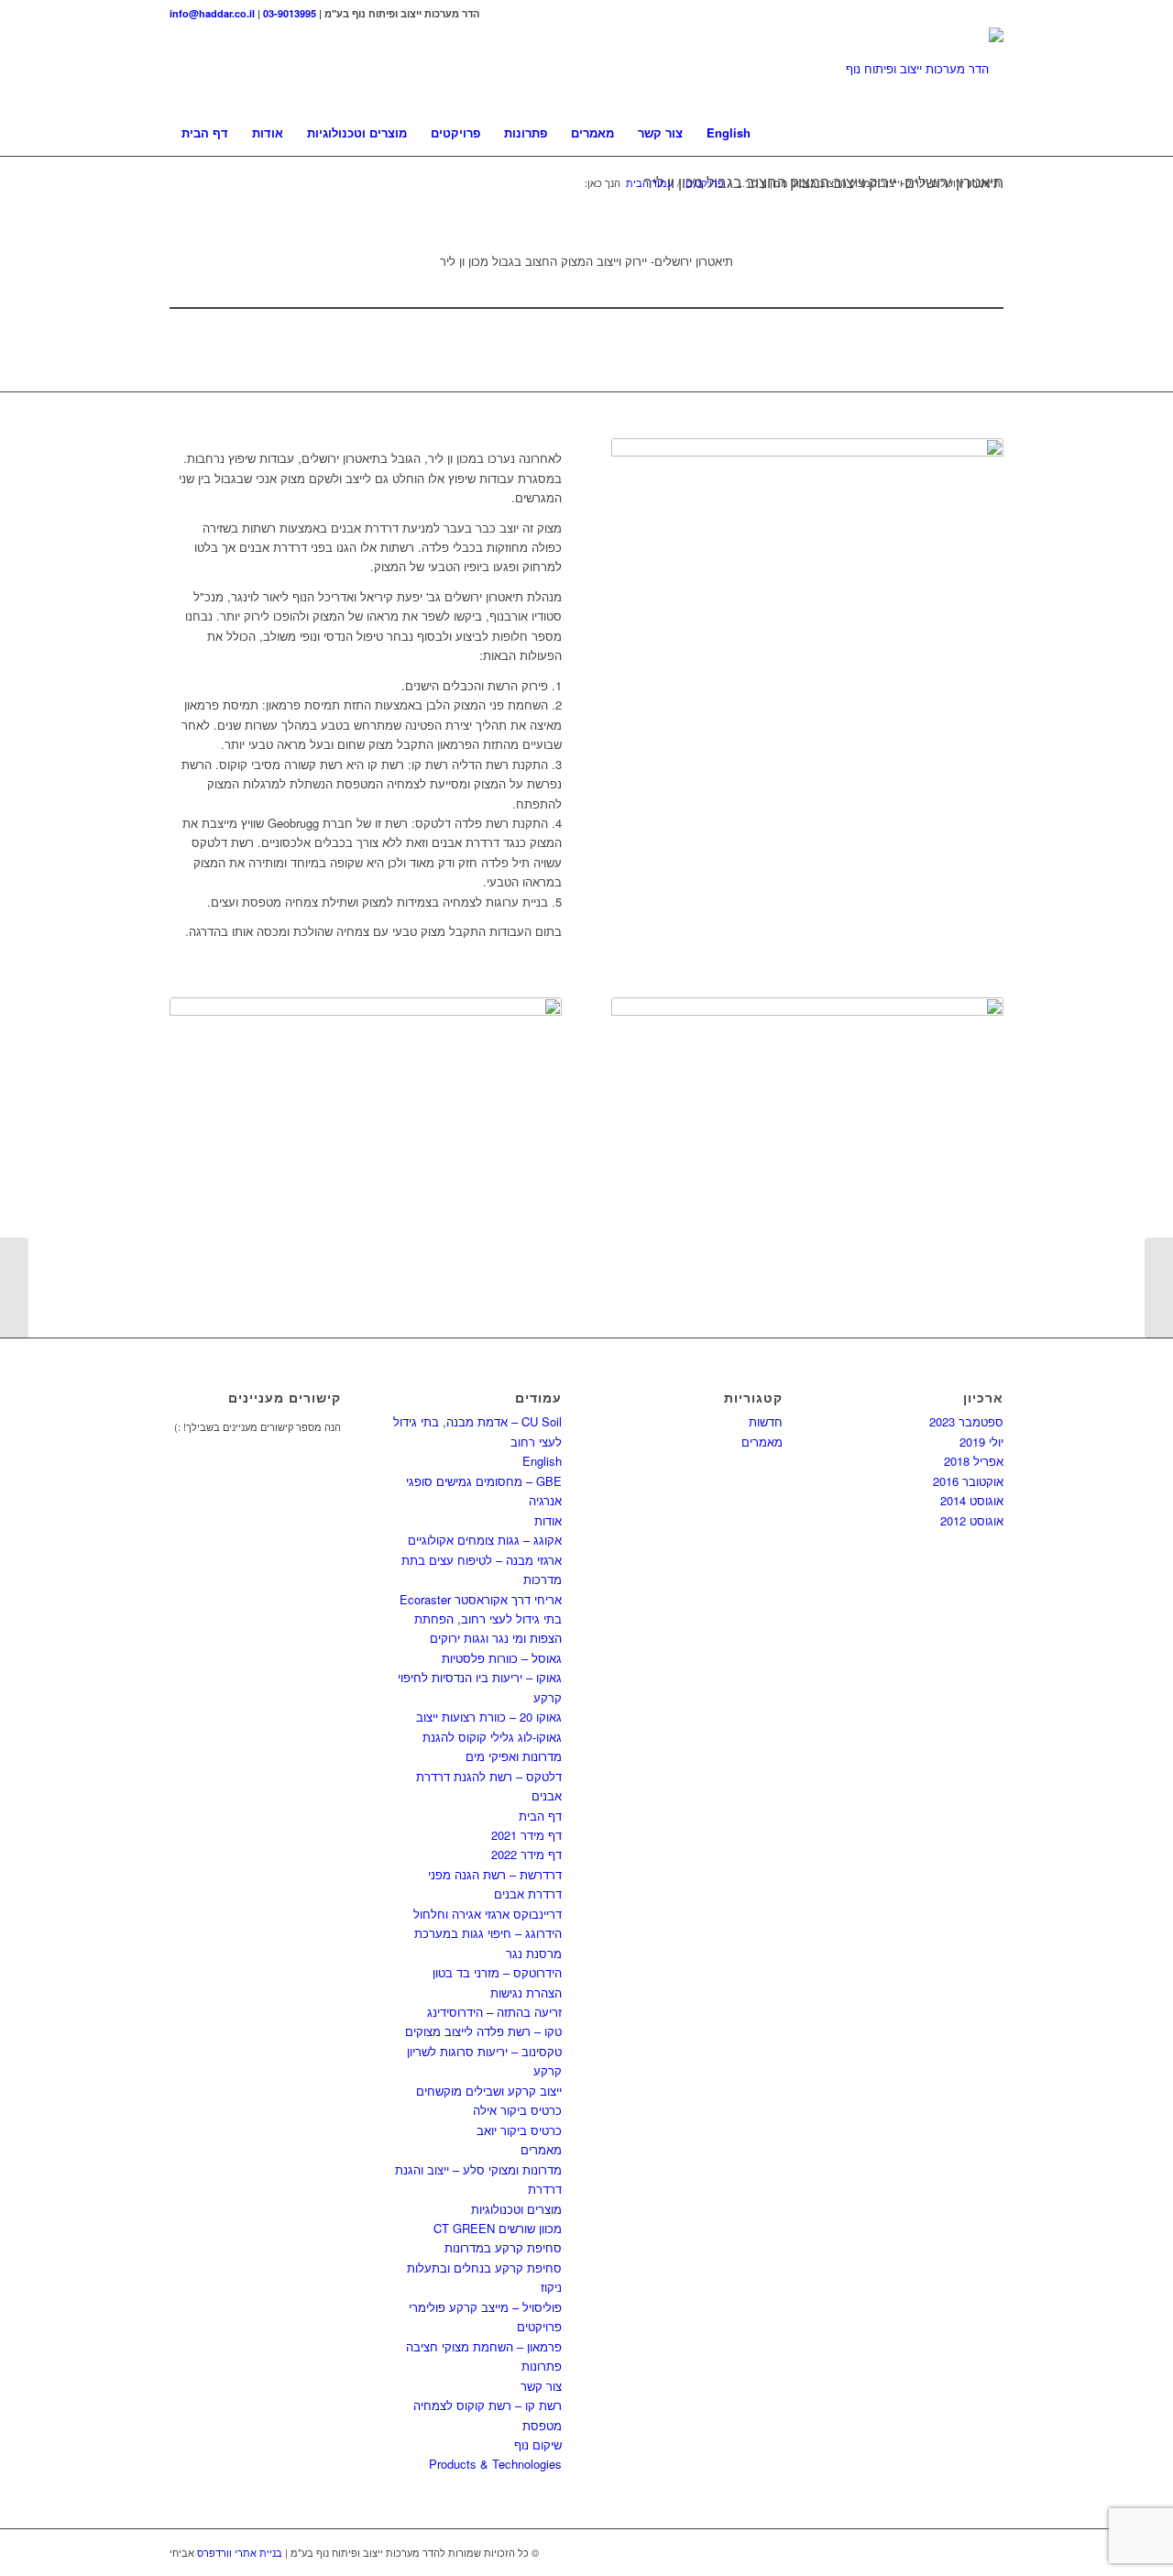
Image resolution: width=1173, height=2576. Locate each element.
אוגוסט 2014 (972, 1500)
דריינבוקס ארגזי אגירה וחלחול (488, 1914)
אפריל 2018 (974, 1461)
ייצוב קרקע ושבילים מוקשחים (489, 2091)
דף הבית (540, 1816)
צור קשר (541, 2386)
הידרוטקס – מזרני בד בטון (497, 1972)
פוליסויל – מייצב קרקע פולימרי (485, 2307)
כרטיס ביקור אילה (517, 2110)
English (542, 1461)
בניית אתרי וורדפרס (240, 2552)
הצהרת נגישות (526, 1993)
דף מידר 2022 (526, 1854)
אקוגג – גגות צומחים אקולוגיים (485, 1540)
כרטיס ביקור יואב (519, 2130)
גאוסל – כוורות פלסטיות (502, 1658)
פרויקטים (539, 2326)
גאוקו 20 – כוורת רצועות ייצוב (489, 1717)
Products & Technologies (495, 2464)
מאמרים (541, 2149)
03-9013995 (290, 13)
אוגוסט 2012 (972, 1520)
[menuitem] (205, 133)
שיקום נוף (538, 2444)
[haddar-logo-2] (925, 69)
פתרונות (542, 2366)
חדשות (766, 1421)
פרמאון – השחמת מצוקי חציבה (484, 2346)
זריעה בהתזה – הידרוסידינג (494, 2012)
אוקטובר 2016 (968, 1481)
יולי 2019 (981, 1442)
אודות (548, 1520)
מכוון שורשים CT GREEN (498, 2228)
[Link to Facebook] (990, 14)
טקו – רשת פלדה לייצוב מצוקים (483, 2031)
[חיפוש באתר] (992, 133)
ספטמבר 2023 (966, 1421)
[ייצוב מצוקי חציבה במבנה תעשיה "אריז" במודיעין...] (1159, 1288)
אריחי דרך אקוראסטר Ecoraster (481, 1599)
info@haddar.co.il (212, 13)
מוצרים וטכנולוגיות (516, 2209)
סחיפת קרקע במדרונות (503, 2247)
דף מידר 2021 (526, 1835)
